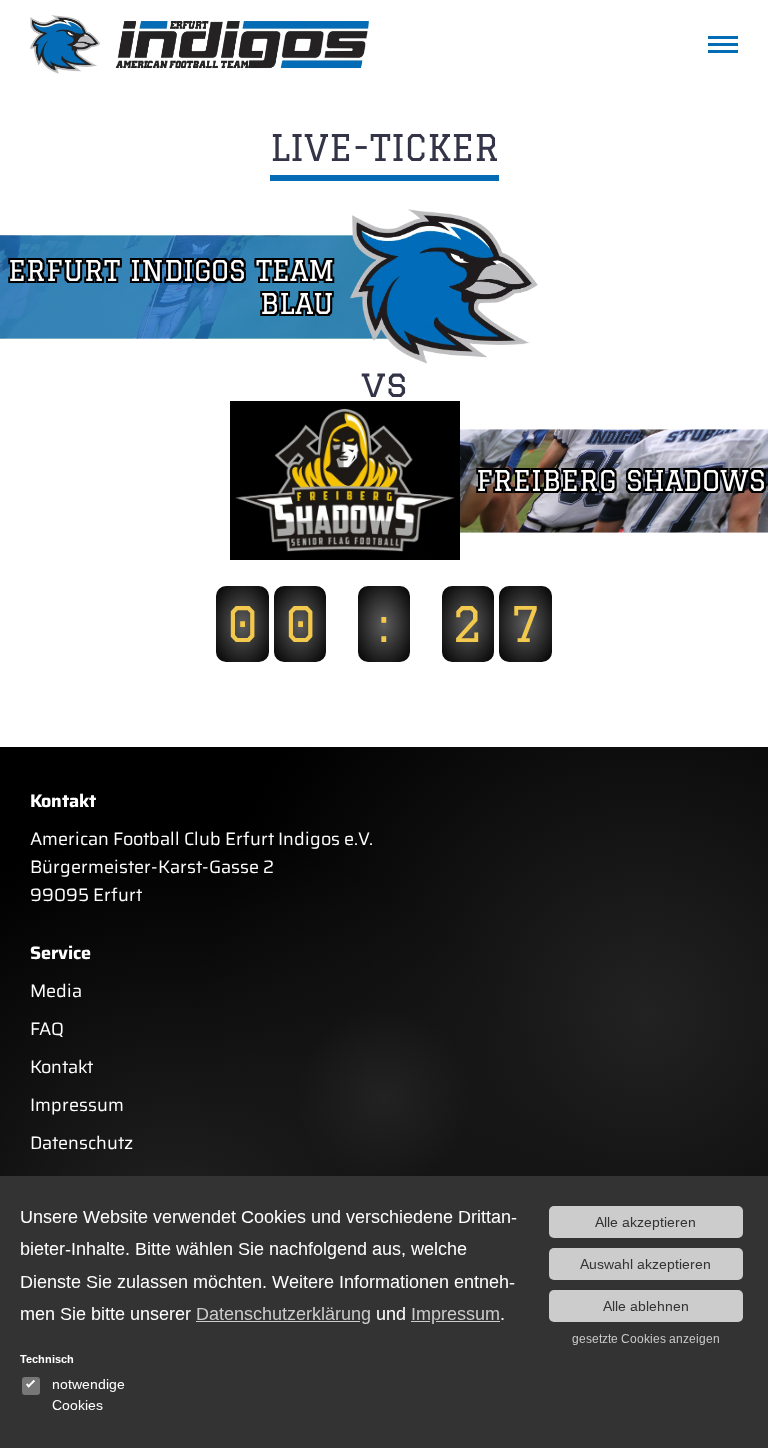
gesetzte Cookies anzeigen (646, 1339)
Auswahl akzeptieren (645, 1264)
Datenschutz (81, 1143)
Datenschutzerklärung (283, 1314)
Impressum (77, 1105)
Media (56, 991)
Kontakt (61, 1067)
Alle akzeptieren (645, 1222)
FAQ (47, 1029)
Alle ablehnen (646, 1306)
